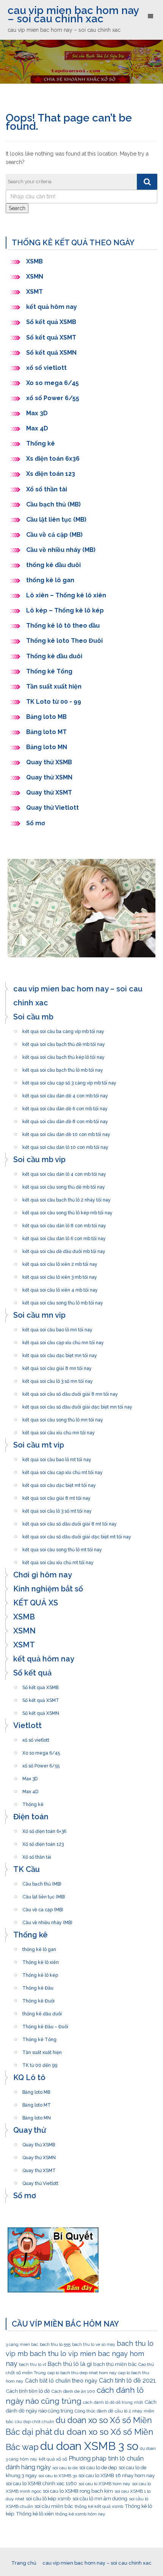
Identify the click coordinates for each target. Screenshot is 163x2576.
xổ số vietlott (46, 368)
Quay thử (30, 2130)
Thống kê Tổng (50, 671)
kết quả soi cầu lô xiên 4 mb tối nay (60, 1288)
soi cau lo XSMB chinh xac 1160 (41, 2483)
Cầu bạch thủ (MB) (53, 504)
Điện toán (31, 1817)
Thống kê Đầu (38, 1986)
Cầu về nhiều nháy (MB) (61, 550)
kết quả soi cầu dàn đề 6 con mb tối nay (65, 1106)
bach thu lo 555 (55, 2344)
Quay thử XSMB (49, 762)
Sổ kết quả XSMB (52, 322)
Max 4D (37, 428)
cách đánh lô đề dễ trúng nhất (113, 2402)
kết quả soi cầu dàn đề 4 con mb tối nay (65, 1094)
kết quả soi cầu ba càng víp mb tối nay (63, 1029)
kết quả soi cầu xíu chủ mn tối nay (59, 1431)
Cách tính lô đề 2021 (128, 2380)
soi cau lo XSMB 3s (58, 2476)
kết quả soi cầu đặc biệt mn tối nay (60, 1353)
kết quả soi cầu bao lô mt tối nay (57, 1457)
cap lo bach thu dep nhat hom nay (82, 2373)
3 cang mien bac (22, 2344)
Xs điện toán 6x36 (53, 459)
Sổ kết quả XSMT (51, 337)
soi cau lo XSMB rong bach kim (78, 2491)
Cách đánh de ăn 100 (73, 2391)
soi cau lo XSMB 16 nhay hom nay (117, 2475)
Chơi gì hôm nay (43, 1575)
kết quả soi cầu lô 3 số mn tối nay (58, 1379)
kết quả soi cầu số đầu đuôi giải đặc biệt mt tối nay (77, 1535)
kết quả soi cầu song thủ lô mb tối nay (63, 1301)
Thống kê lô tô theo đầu (63, 626)
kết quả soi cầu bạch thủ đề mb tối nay (64, 1042)
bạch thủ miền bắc (115, 2364)
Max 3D (37, 413)
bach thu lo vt (33, 2364)
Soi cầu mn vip (39, 1315)
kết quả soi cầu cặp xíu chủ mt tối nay (63, 1470)
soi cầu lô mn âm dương (100, 2498)
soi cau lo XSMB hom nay (104, 2484)
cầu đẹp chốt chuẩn (34, 2422)
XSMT (34, 292)
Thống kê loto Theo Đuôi (64, 641)
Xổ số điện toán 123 (43, 1842)
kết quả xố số (53, 2459)
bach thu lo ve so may (94, 2344)
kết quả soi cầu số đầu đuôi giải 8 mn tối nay (70, 1392)
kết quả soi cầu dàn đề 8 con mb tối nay (65, 1119)
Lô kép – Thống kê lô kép (65, 610)
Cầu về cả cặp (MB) (54, 535)
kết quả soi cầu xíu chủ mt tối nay (58, 1560)
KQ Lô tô (29, 2077)
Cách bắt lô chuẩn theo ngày (61, 2380)
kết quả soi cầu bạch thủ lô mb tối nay (63, 1068)
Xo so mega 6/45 (53, 383)
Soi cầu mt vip (39, 1445)
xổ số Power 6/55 (53, 398)
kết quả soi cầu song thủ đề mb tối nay (64, 1185)
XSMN (35, 277)
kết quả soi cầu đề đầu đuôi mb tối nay (64, 1249)
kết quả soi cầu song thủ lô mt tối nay (62, 1547)
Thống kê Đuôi (38, 1999)
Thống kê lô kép (40, 1973)
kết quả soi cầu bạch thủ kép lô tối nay (63, 1055)
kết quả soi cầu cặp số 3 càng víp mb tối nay (69, 1081)
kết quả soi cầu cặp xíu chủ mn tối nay (63, 1340)
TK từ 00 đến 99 (40, 2063)
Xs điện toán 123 (51, 474)
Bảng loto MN (47, 747)
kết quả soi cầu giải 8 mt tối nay (56, 1496)
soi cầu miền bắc (54, 2506)
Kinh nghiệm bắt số (48, 1589)
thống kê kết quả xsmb (99, 2506)
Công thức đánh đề (94, 2411)
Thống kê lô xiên (41, 1960)
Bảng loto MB (46, 717)
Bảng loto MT (46, 732)
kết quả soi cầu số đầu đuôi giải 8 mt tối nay (70, 1522)
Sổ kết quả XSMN (51, 353)
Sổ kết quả (32, 1673)
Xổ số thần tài (47, 489)
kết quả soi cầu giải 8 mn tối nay (57, 1366)
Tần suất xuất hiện (54, 686)
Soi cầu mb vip (39, 1159)
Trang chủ (24, 2563)
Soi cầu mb (33, 1017)
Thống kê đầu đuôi (54, 656)
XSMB (34, 261)
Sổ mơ (36, 823)
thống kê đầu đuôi (53, 565)
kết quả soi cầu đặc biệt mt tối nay (59, 1483)
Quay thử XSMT (49, 792)
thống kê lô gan (50, 580)
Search (17, 208)
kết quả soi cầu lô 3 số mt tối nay (57, 1509)
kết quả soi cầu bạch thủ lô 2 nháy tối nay (67, 1198)
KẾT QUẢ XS (36, 1603)
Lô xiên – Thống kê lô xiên (66, 595)
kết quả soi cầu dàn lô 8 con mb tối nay (64, 1223)
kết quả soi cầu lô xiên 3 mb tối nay (60, 1275)
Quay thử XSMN (49, 777)
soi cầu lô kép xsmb (48, 2498)
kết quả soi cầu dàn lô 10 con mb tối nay (65, 1145)
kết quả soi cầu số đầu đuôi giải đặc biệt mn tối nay (77, 1405)
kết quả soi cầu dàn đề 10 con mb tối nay (66, 1132)
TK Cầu (27, 1869)
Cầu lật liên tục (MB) (56, 520)
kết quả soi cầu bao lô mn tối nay (57, 1328)
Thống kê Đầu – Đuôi (45, 2024)
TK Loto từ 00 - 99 (54, 702)
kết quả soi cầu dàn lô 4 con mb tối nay (64, 1172)
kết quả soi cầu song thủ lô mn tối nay (63, 1418)
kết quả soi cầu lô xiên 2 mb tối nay (60, 1262)
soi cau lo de (65, 2468)
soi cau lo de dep (98, 2467)
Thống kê (41, 443)
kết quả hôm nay (52, 307)
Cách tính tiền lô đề (28, 2391)
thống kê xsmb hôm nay (80, 2514)
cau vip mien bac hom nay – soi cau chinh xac (73, 15)
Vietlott (27, 1725)
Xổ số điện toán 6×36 (44, 1829)
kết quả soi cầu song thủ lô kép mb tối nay (67, 1211)
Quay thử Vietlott (53, 808)
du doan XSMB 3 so (89, 2446)
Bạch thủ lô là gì (70, 2364)
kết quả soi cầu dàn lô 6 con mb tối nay (64, 1236)
